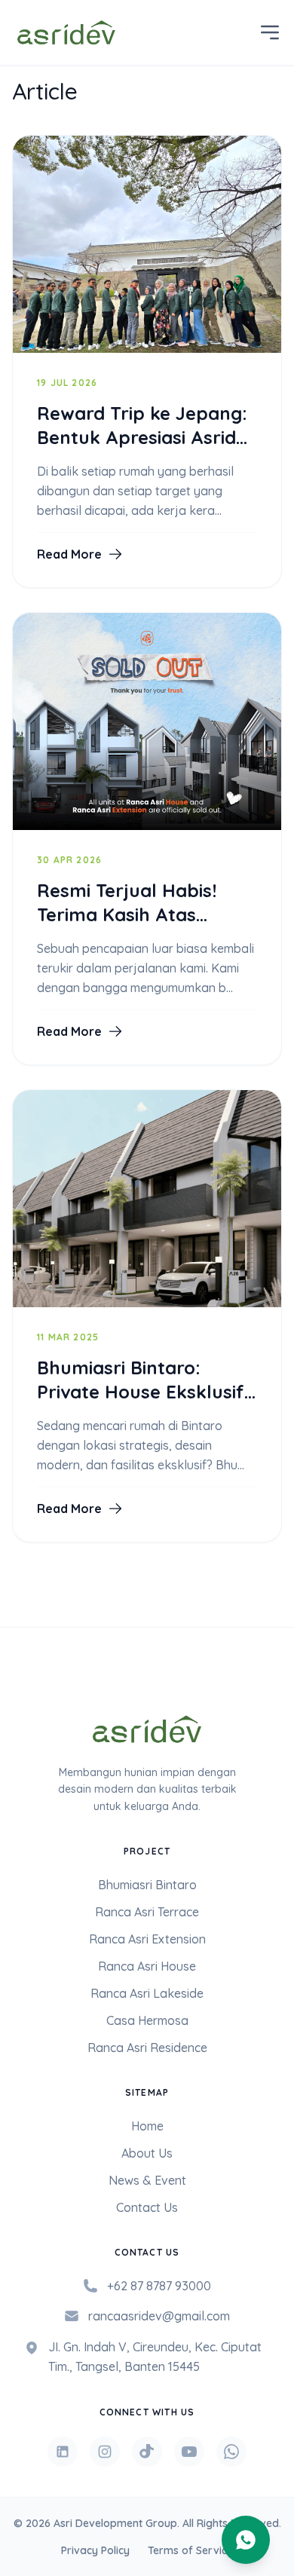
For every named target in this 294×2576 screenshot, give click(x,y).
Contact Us (147, 2207)
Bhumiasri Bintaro (147, 1885)
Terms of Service (190, 2550)
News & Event (147, 2180)
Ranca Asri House (147, 1966)
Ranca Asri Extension (147, 1939)
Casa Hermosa (147, 2020)
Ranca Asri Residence (147, 2048)
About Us (147, 2153)
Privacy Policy (95, 2550)
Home (147, 2126)
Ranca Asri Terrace (147, 1912)
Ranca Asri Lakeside (147, 1993)
